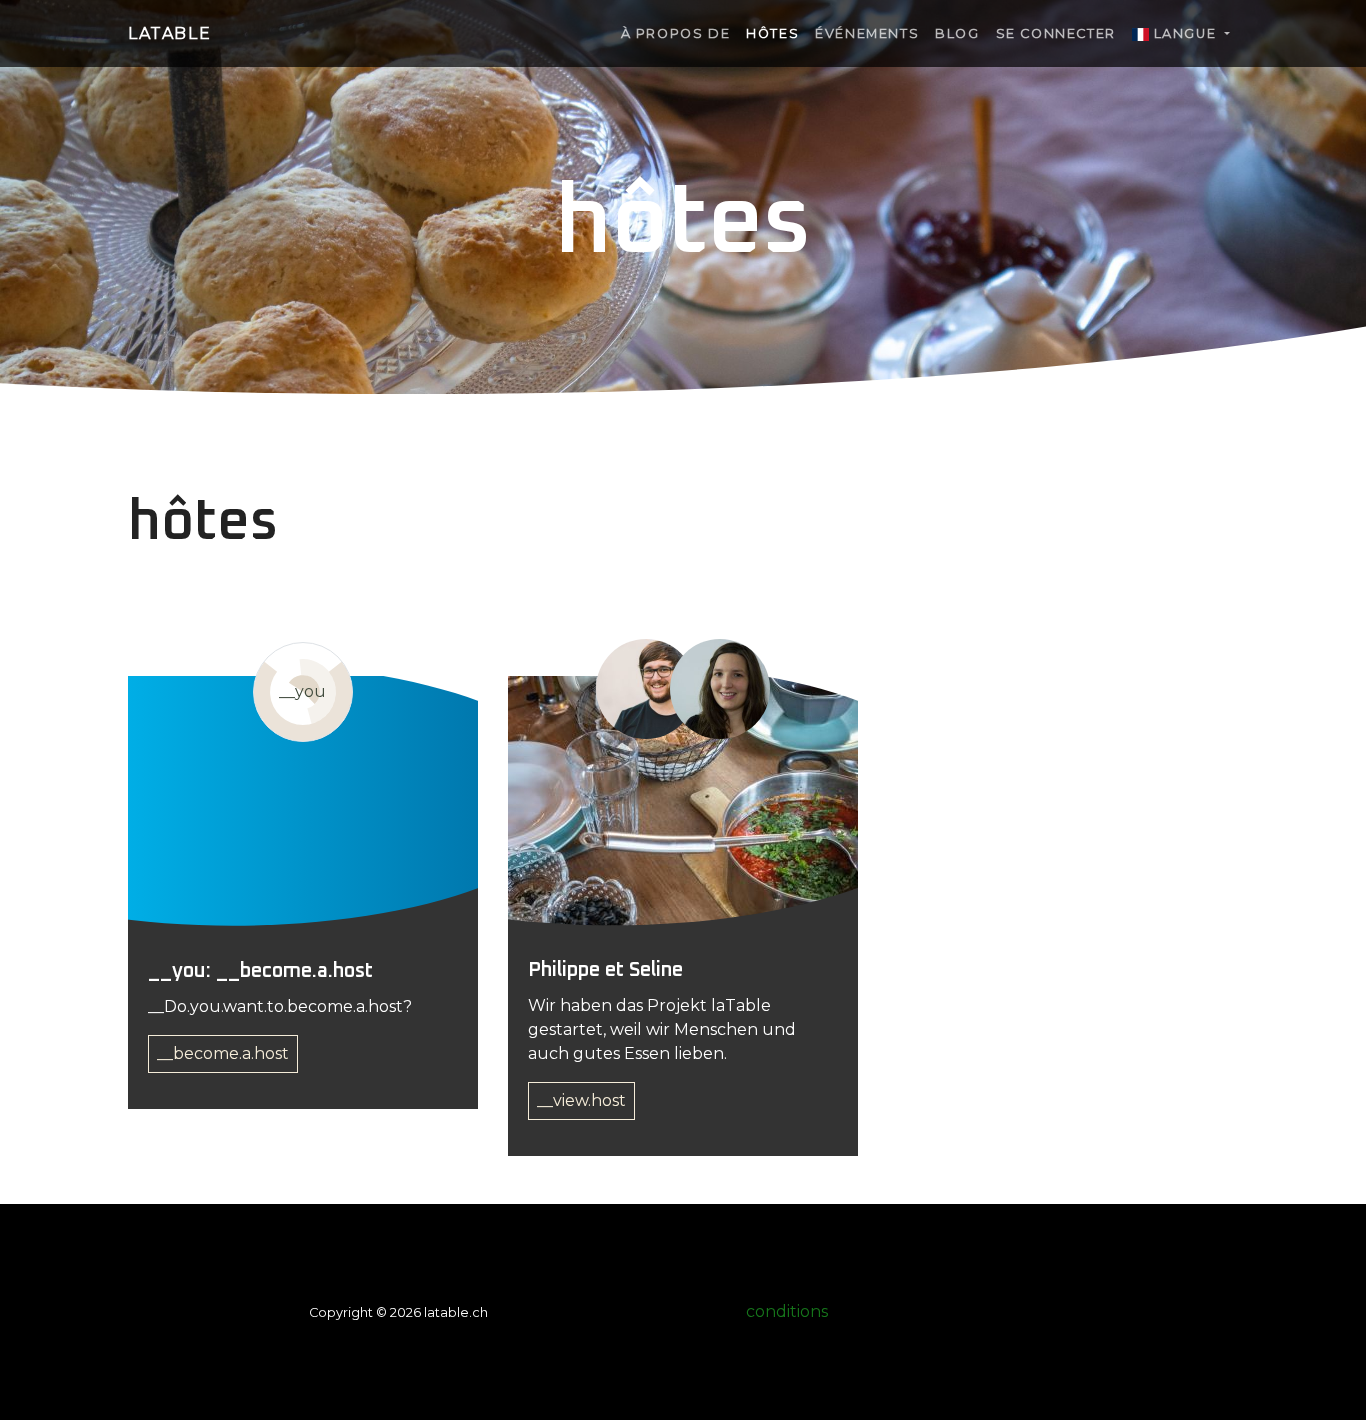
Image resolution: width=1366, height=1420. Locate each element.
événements (867, 33)
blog (957, 33)
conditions (787, 1311)
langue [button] (1185, 33)
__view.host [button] (581, 1100)
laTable (169, 33)
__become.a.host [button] (223, 1053)
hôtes (772, 33)
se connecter (1056, 33)
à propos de (676, 33)
